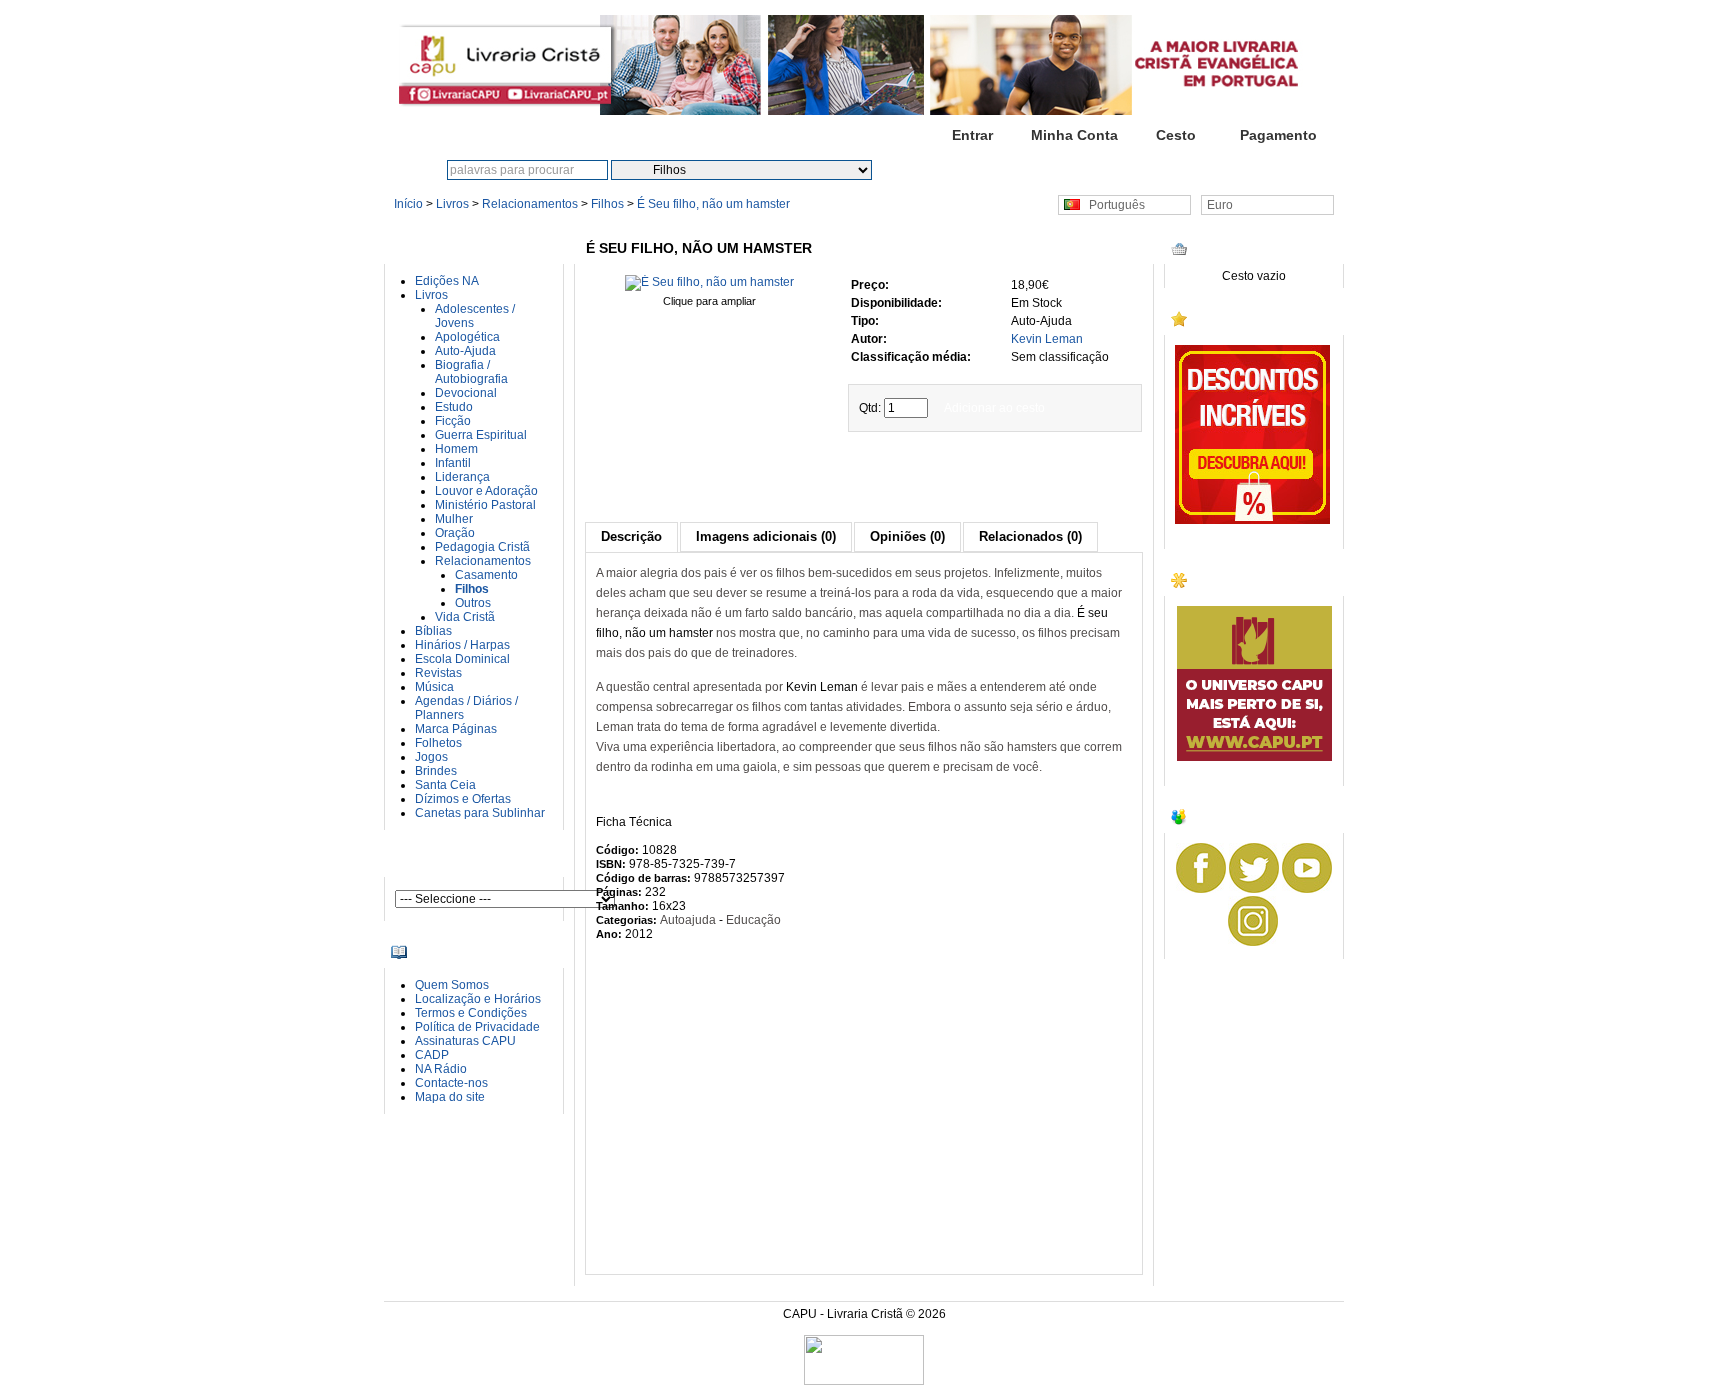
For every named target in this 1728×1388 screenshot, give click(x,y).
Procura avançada (1014, 170)
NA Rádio (441, 1069)
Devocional (466, 393)
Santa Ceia (445, 785)
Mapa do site (450, 1097)
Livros (452, 204)
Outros (473, 603)
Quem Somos (452, 985)
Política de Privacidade (477, 1027)
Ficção (453, 421)
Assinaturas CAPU (465, 1041)
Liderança (462, 477)
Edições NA (447, 281)
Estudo (454, 407)
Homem (456, 449)
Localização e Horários (478, 999)
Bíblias (433, 631)
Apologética (467, 337)
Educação (753, 920)
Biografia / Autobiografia (471, 372)
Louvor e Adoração (486, 491)
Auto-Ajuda (465, 351)
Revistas (438, 673)
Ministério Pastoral (485, 505)
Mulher (454, 519)
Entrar (972, 135)
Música (434, 687)
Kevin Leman (1047, 339)
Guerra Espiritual (481, 435)
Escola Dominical (462, 659)
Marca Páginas (456, 729)
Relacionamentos (530, 204)
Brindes (436, 771)
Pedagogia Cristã (482, 547)
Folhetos (438, 743)
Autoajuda (688, 920)
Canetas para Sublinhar (480, 813)
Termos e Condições (471, 1013)
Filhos (607, 204)
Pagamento (1278, 135)
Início (870, 135)
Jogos (431, 757)
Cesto (1176, 135)
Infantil (453, 463)
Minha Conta (1074, 135)
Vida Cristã (465, 617)
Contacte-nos (451, 1083)
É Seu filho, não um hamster (713, 204)
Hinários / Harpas (462, 645)
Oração (455, 533)
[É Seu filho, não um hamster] (709, 282)
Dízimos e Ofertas (463, 799)
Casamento (486, 575)
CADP (432, 1055)
